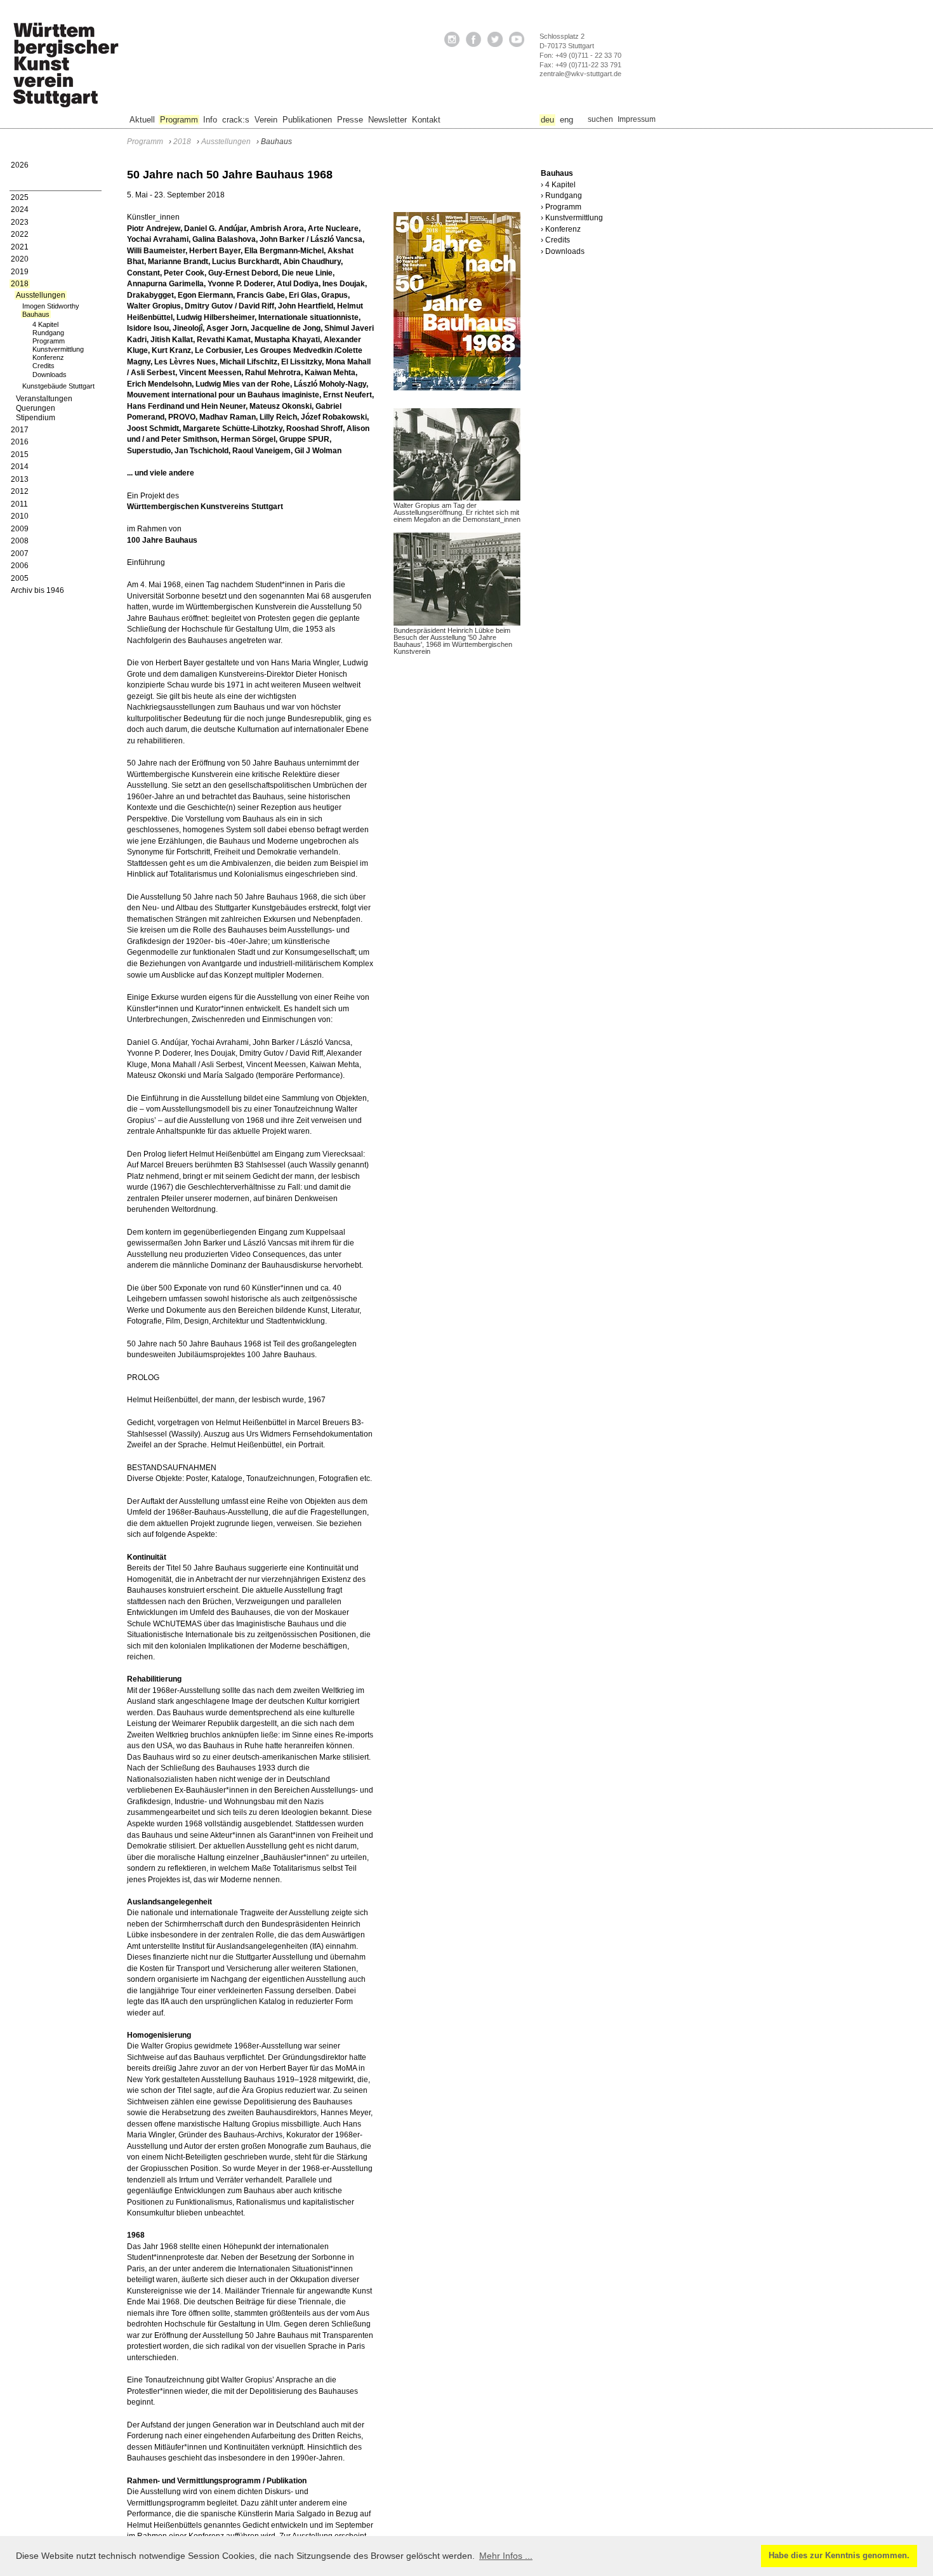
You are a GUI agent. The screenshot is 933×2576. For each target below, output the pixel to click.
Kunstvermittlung (58, 349)
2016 (20, 442)
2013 (20, 479)
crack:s (236, 120)
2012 (20, 491)
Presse (350, 120)
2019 (20, 272)
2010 (20, 516)
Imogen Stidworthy (51, 306)
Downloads (50, 375)
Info (210, 120)
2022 (20, 234)
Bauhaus (36, 314)
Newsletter (387, 120)
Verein (266, 120)
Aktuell (142, 120)
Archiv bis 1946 (37, 590)
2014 (20, 467)
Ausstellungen (41, 295)
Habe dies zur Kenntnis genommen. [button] (839, 2556)
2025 (20, 197)
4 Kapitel (45, 324)
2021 (20, 247)
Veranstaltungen (44, 399)
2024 (20, 209)
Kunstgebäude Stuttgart (58, 386)
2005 (20, 578)
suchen (600, 119)
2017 (20, 430)
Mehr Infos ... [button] (506, 2556)
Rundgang (48, 333)
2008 (20, 541)
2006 (20, 566)
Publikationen (307, 120)
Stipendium (36, 418)
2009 (20, 529)
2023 (20, 222)
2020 (20, 259)
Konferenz (48, 357)
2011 (19, 504)
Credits (43, 366)
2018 (20, 284)
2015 (20, 455)
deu (547, 120)
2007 (20, 554)
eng (566, 120)
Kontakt (426, 120)
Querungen (36, 408)
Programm (179, 120)
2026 (20, 165)
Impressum (637, 119)
